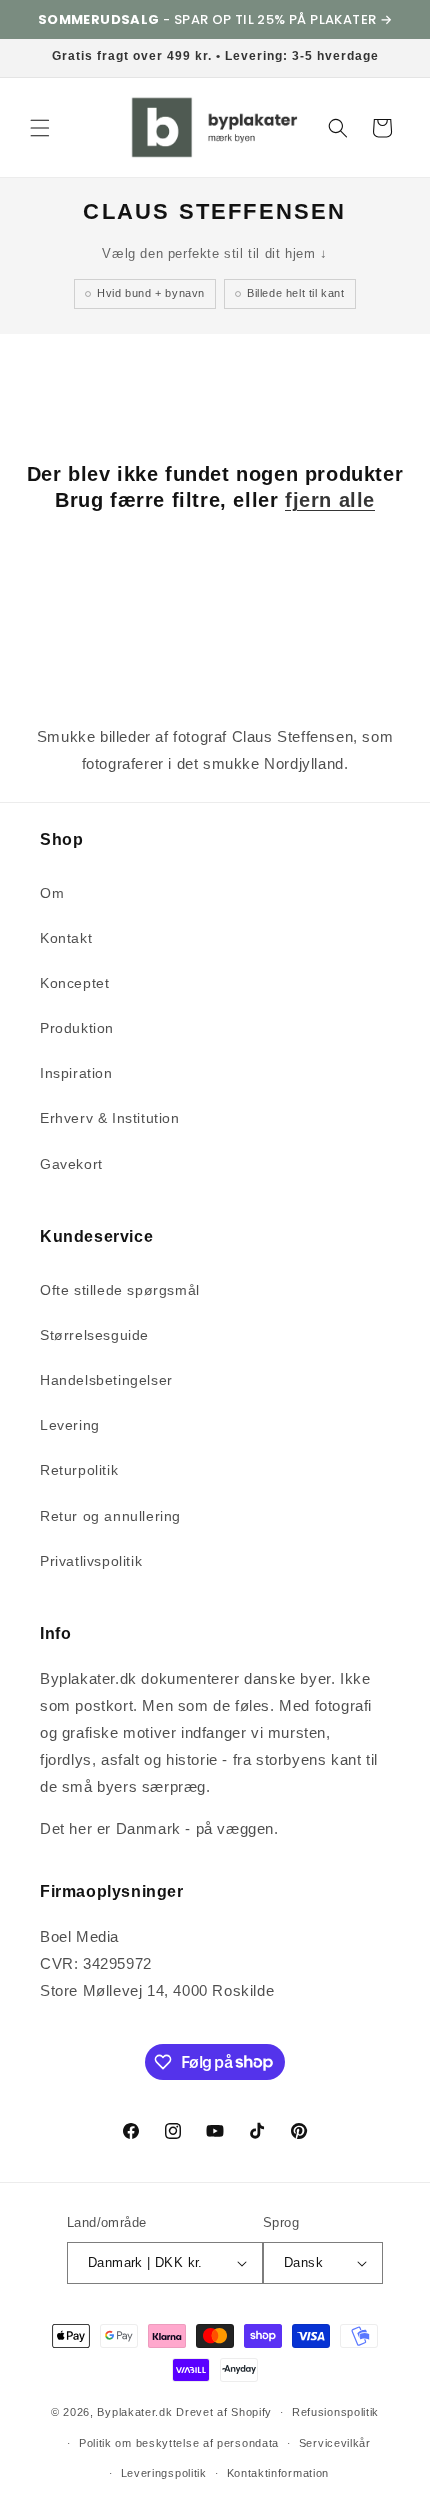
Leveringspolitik (164, 2473)
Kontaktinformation (278, 2473)
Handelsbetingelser (106, 1380)
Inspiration (76, 1073)
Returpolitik (79, 1470)
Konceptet (74, 983)
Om (52, 893)
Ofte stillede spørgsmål (120, 1290)
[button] (40, 128)
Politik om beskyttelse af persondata (179, 2443)
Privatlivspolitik (91, 1561)
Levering (70, 1425)
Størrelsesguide (94, 1335)
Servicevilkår (335, 2443)
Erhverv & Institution (110, 1118)
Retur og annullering (110, 1516)
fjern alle (330, 500)
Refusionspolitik (335, 2412)
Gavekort (71, 1164)
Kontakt (66, 938)
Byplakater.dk (134, 2412)
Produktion (77, 1028)
